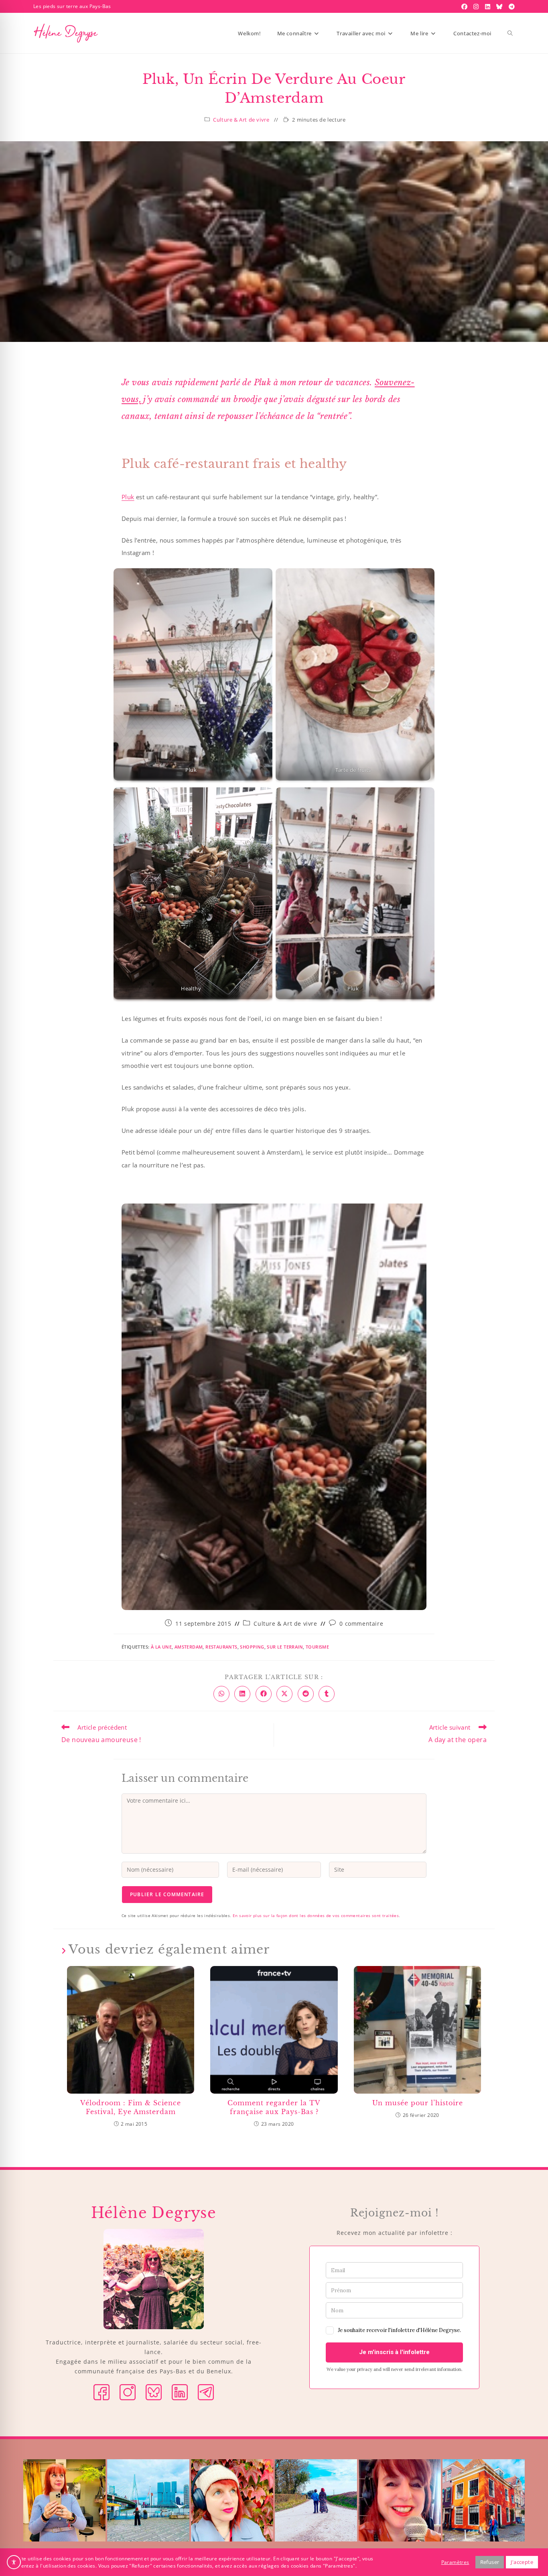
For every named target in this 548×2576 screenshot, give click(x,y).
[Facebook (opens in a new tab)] (465, 6)
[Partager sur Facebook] (264, 1694)
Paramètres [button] (455, 2562)
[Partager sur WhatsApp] (221, 1694)
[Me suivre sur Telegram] (206, 2392)
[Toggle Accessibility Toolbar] (14, 2562)
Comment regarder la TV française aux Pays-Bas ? (274, 2107)
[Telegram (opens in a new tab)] (511, 6)
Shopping (252, 1647)
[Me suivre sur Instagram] (128, 2392)
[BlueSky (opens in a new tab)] (500, 6)
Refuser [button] (490, 2562)
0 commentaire (361, 1623)
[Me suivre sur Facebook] (101, 2392)
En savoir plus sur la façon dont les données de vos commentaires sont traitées (316, 1915)
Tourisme (317, 1647)
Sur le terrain (285, 1647)
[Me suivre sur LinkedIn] (180, 2392)
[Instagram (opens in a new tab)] (477, 6)
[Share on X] (284, 1694)
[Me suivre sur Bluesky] (154, 2392)
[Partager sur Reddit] (306, 1694)
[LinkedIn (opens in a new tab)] (489, 6)
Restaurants (221, 1647)
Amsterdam (189, 1647)
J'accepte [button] (522, 2562)
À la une (161, 1647)
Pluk (128, 497)
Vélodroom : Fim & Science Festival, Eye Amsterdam (131, 2107)
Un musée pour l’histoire (418, 2103)
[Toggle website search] (510, 33)
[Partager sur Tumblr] (327, 1694)
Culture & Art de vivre (241, 120)
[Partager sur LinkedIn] (242, 1694)
